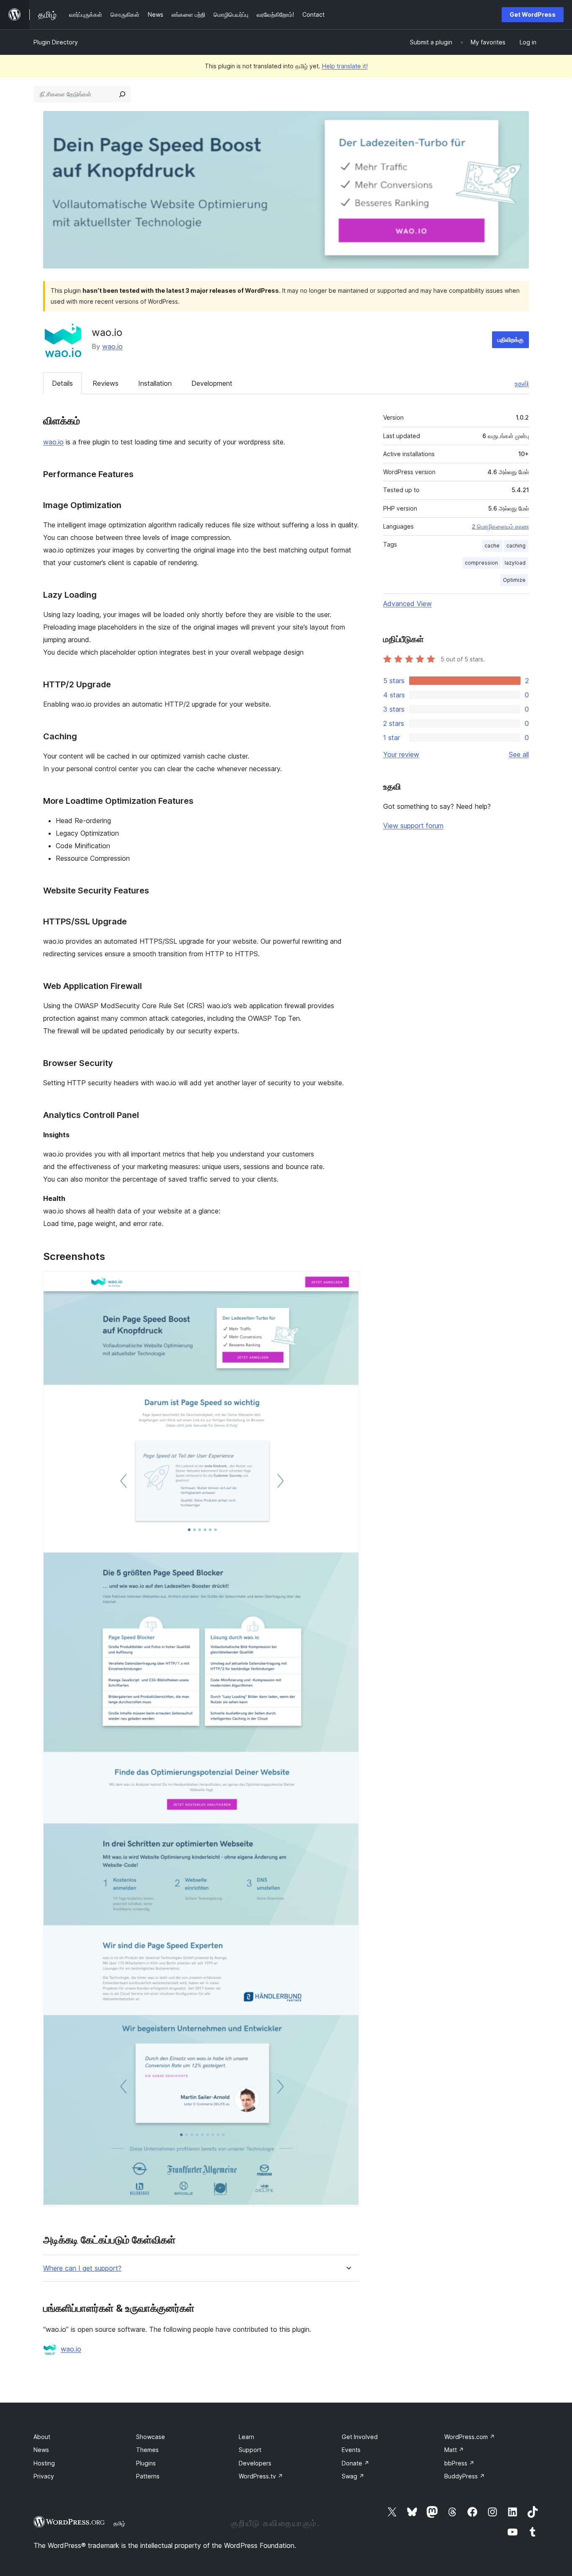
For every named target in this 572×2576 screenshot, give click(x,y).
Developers (255, 2463)
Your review (401, 754)
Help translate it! (345, 66)
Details (62, 383)
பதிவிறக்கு (510, 339)
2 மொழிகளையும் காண (500, 527)
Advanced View (407, 604)
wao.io (112, 346)
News (41, 2450)
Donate (356, 2463)
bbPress (459, 2463)
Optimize (514, 580)
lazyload (515, 563)
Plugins (146, 2463)
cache (492, 546)
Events (351, 2450)
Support (250, 2450)
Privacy (44, 2476)
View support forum (413, 826)
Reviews (106, 383)
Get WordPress (533, 14)
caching (516, 546)
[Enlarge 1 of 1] (348, 1283)
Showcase (151, 2437)
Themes (147, 2450)
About (42, 2437)
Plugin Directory (56, 42)
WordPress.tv (261, 2476)
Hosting (44, 2463)
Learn (246, 2437)
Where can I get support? (82, 2268)
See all (519, 754)
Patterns (148, 2476)
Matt (454, 2450)
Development (212, 383)
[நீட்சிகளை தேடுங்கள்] (122, 94)
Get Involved (360, 2437)
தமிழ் (119, 2523)
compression (481, 563)
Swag (353, 2476)
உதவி (522, 383)
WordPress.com (470, 2437)
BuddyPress (465, 2476)
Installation (155, 383)
